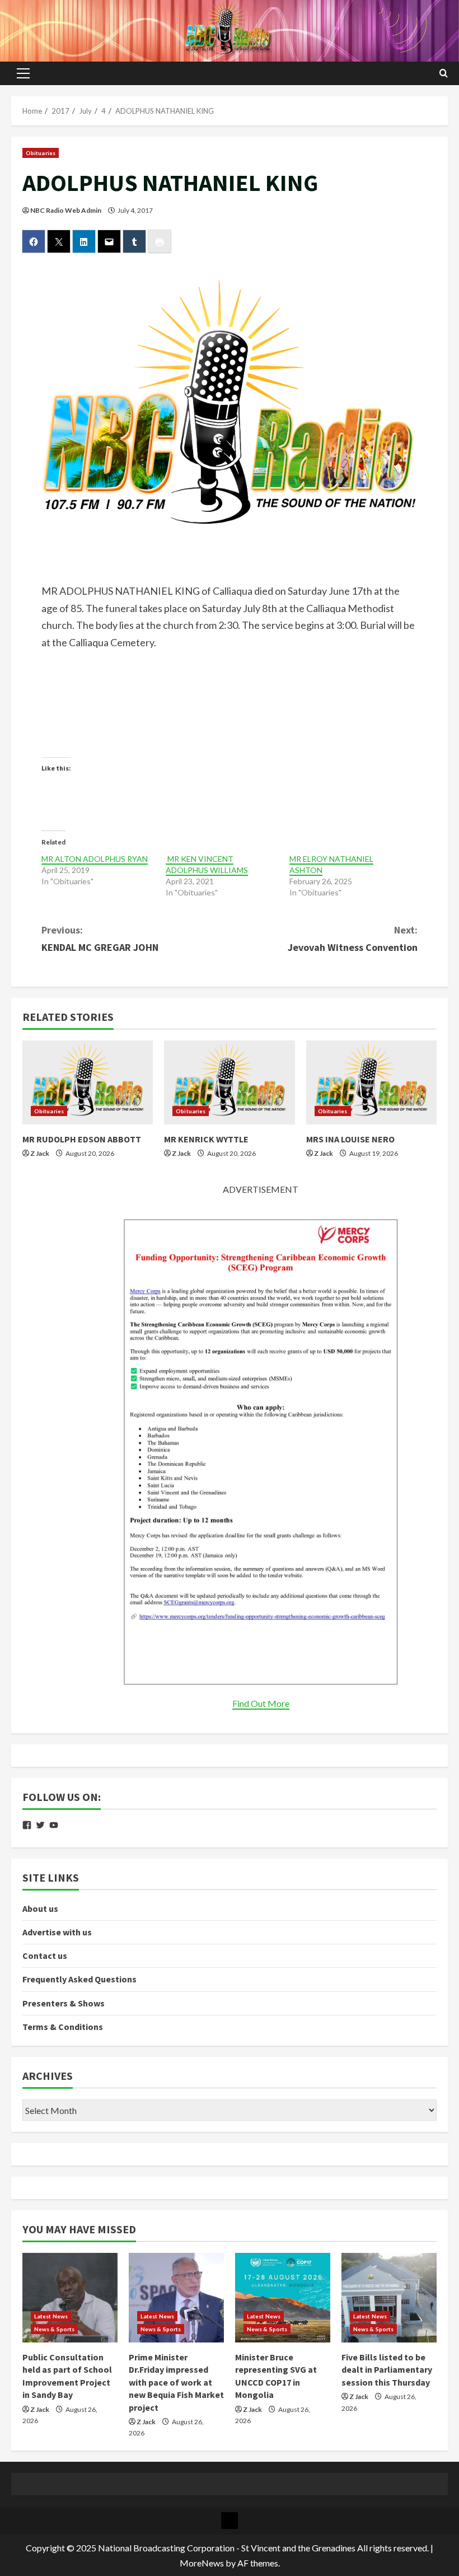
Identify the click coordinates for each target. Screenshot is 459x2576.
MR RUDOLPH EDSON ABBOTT (82, 1139)
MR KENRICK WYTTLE (206, 1139)
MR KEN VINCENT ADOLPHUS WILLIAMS (207, 864)
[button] (23, 73)
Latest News (51, 2316)
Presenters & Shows (64, 2003)
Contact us (45, 1956)
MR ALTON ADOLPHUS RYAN (95, 859)
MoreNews (202, 2563)
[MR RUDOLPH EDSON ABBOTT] (88, 1082)
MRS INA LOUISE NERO (350, 1139)
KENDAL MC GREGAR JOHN (100, 939)
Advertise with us (57, 1932)
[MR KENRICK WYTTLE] (229, 1082)
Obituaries (41, 153)
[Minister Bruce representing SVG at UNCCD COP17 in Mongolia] (283, 2298)
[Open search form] (444, 73)
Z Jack (40, 1153)
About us (40, 1908)
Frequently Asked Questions (79, 1979)
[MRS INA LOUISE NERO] (371, 1082)
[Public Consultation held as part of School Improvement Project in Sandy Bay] (70, 2298)
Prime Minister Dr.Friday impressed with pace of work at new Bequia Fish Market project (176, 2382)
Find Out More (261, 1703)
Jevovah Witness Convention (353, 939)
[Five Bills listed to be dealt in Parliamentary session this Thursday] (389, 2298)
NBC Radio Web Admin (66, 210)
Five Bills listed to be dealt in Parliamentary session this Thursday (387, 2370)
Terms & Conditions (63, 2027)
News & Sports (54, 2329)
